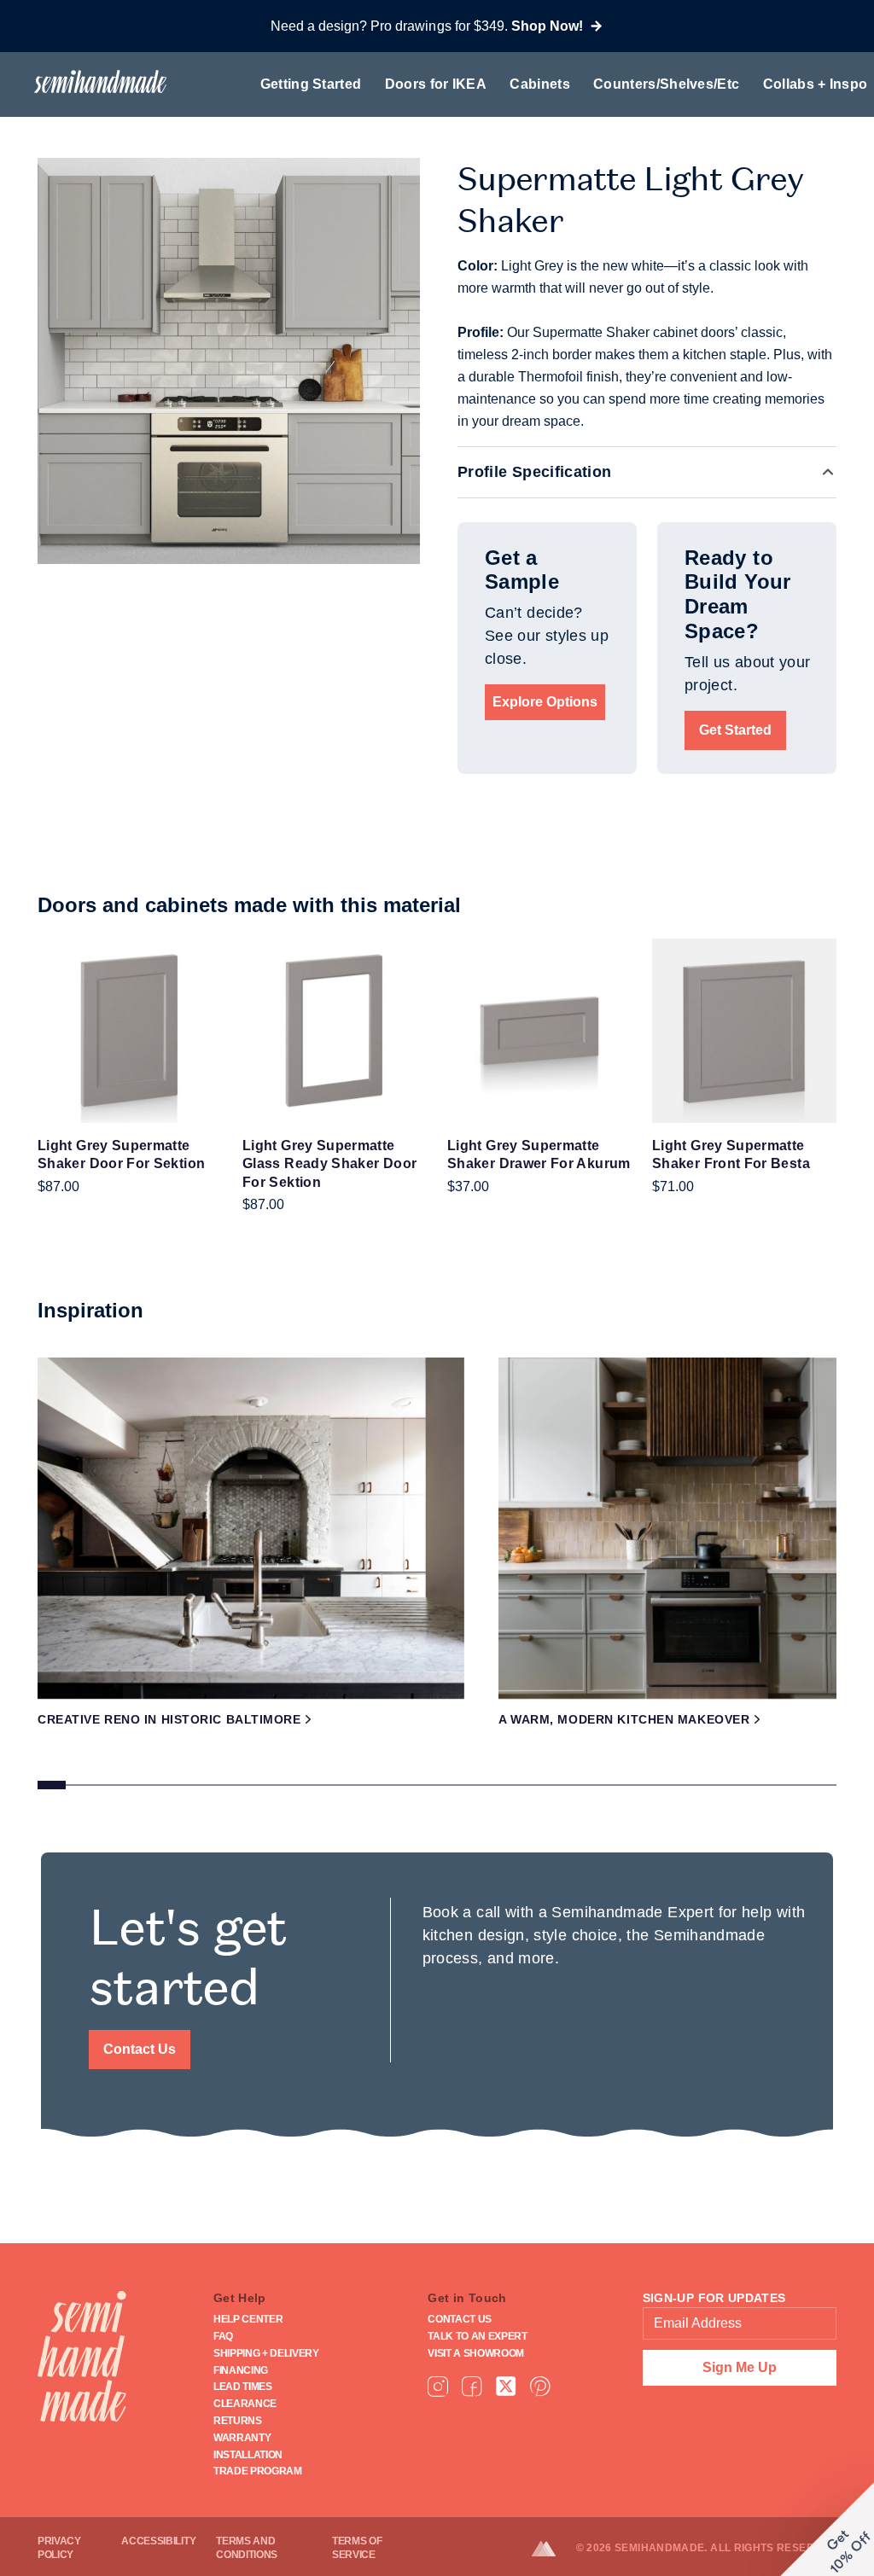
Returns (238, 2421)
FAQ (223, 2336)
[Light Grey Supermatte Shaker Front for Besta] (744, 1031)
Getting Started (311, 84)
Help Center (248, 2319)
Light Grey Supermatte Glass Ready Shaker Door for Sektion (329, 1164)
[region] (437, 1579)
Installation (248, 2455)
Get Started (735, 730)
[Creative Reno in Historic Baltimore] (251, 1528)
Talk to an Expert (478, 2336)
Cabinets (540, 84)
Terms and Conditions (247, 2548)
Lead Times (243, 2387)
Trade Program (258, 2471)
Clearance (245, 2404)
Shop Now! (547, 26)
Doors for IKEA (436, 84)
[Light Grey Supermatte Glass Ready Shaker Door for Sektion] (335, 1031)
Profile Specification (535, 472)
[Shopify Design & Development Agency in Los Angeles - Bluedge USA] (554, 2549)
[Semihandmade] (93, 81)
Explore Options (545, 702)
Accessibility (158, 2541)
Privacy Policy (59, 2548)
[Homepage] (82, 2356)
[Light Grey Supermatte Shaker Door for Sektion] (130, 1031)
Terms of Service (357, 2548)
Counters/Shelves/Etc (666, 84)
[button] (827, 2529)
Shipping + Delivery (266, 2353)
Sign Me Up (740, 2367)
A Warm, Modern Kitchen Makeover (624, 1719)
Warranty (242, 2438)
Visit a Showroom (476, 2353)
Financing (241, 2370)
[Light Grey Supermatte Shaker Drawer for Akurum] (539, 1031)
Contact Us (140, 2049)
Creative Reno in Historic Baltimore (169, 1719)
